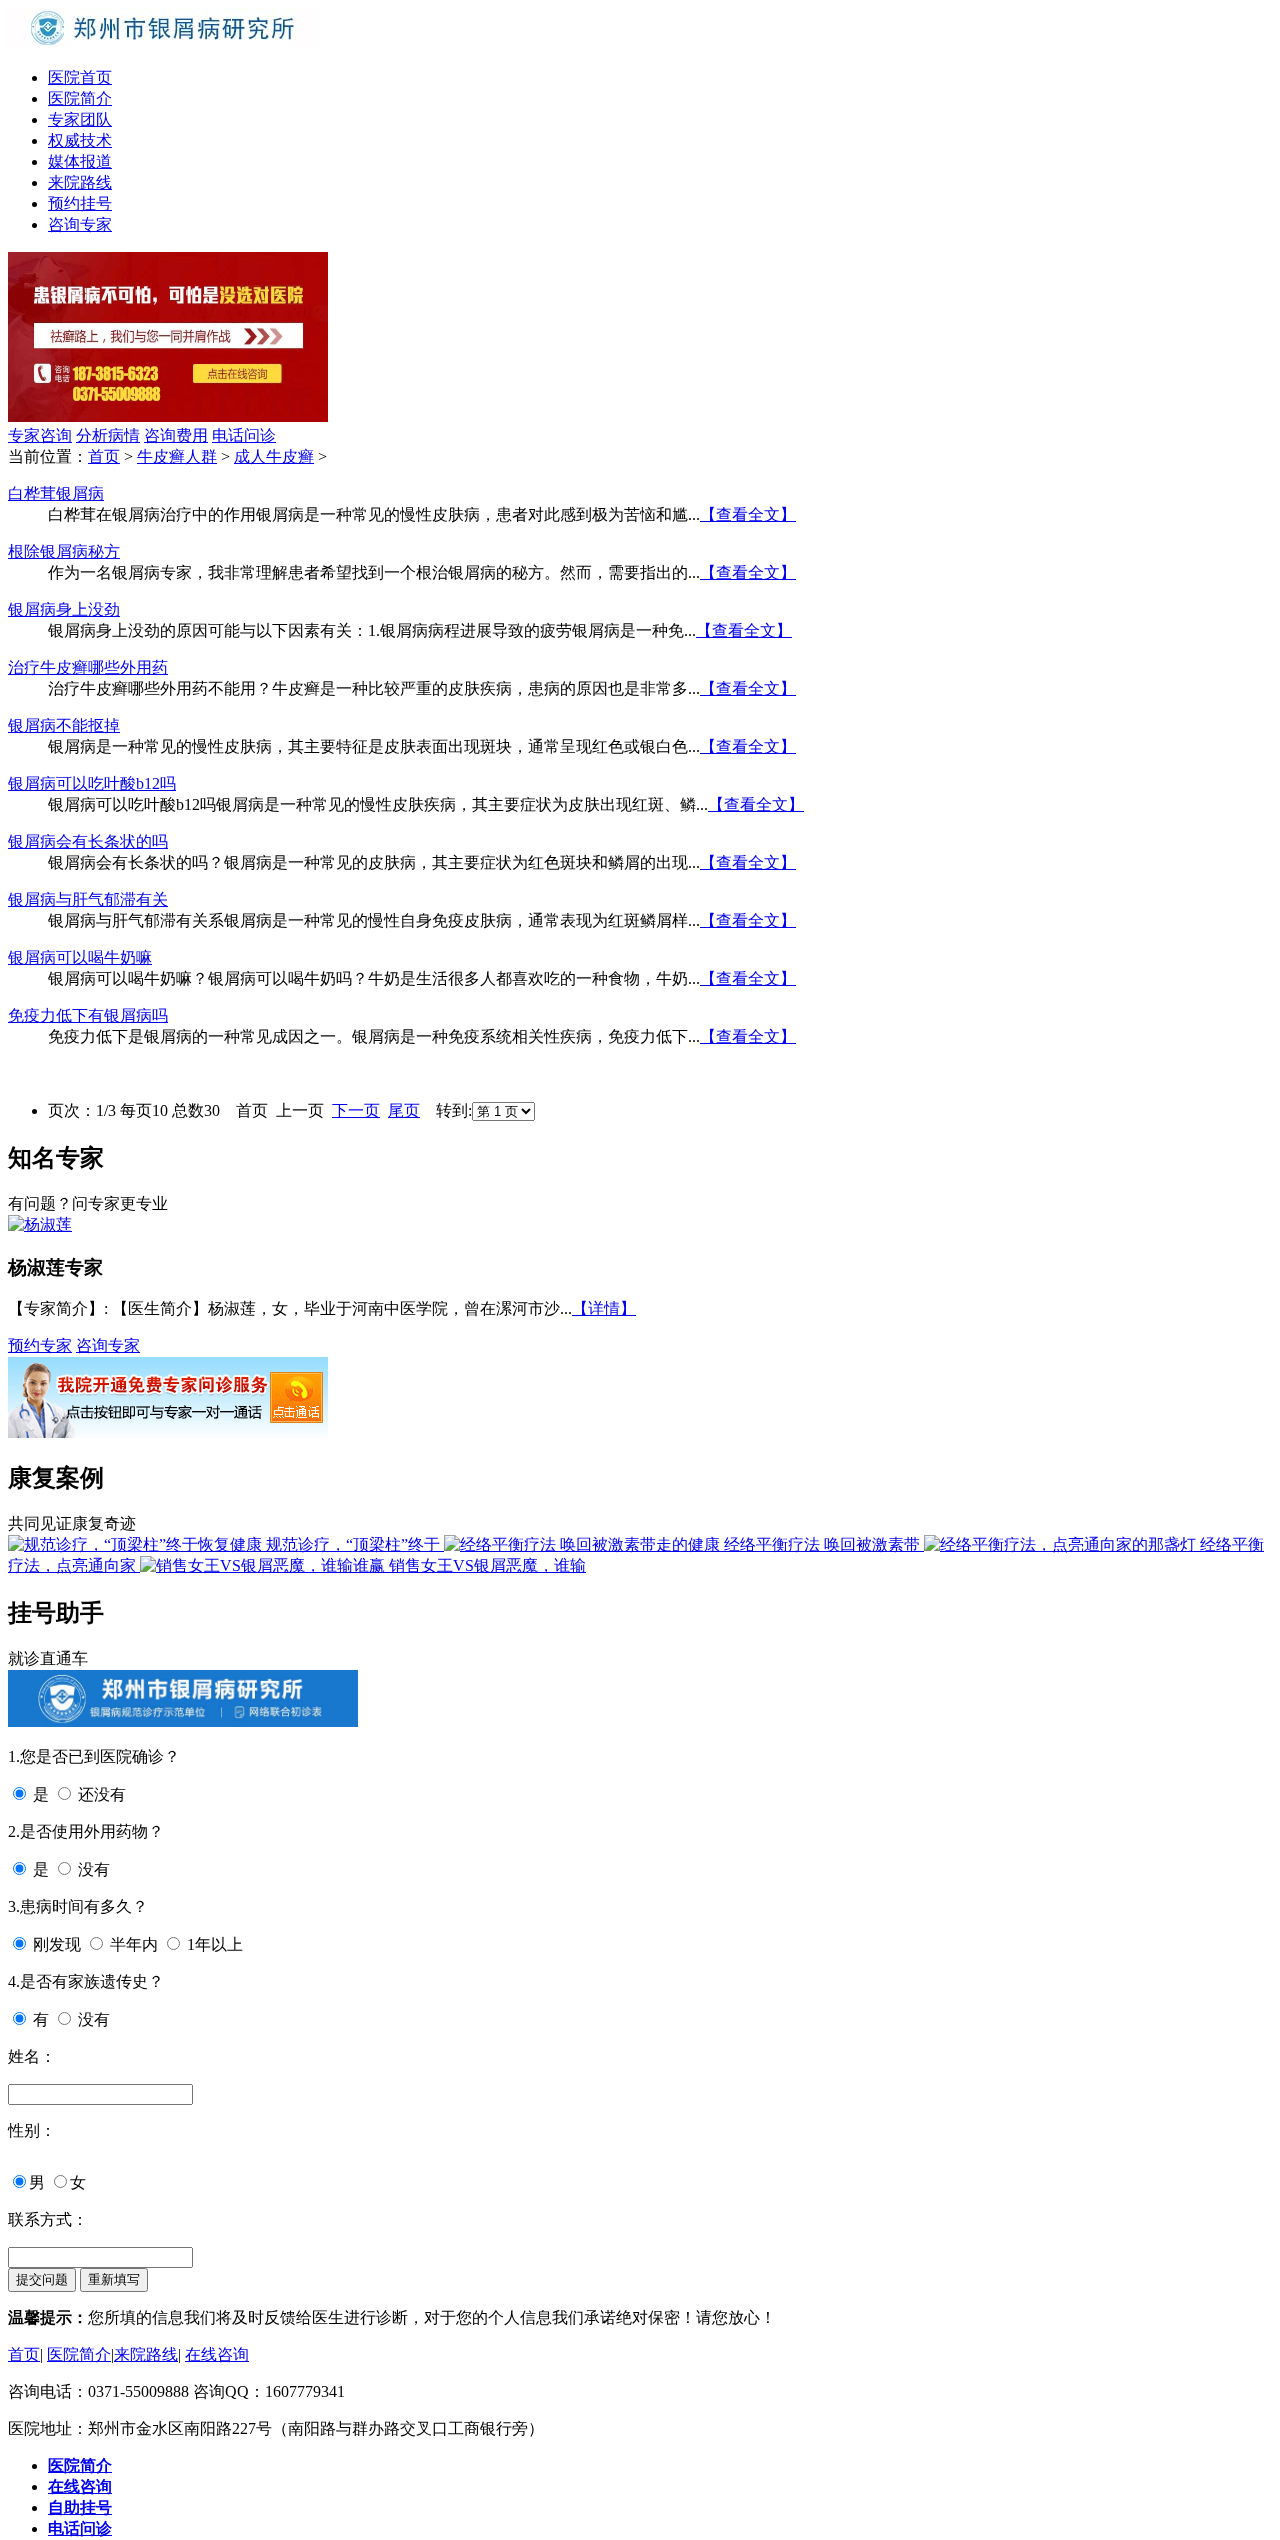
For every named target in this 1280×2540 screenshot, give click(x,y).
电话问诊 (244, 435)
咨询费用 (176, 435)
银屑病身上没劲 (64, 609)
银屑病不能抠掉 (64, 725)
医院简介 (80, 98)
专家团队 (80, 119)
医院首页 (80, 77)
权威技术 (80, 140)
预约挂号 (80, 203)
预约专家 (40, 1345)
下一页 (356, 1110)
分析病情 (108, 435)
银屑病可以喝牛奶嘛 (80, 957)
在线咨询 (217, 2354)
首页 (104, 456)
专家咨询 (40, 435)
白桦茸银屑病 (56, 493)
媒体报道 (80, 161)
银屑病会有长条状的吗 (88, 841)
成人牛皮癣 (274, 456)
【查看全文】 (748, 514)
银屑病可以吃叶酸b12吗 (92, 783)
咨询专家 (80, 224)
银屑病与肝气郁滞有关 (88, 899)
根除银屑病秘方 (64, 551)
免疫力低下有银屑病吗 (88, 1015)
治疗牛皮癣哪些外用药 (88, 667)
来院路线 (80, 182)
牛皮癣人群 (177, 456)
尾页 (404, 1110)
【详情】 (604, 1308)
